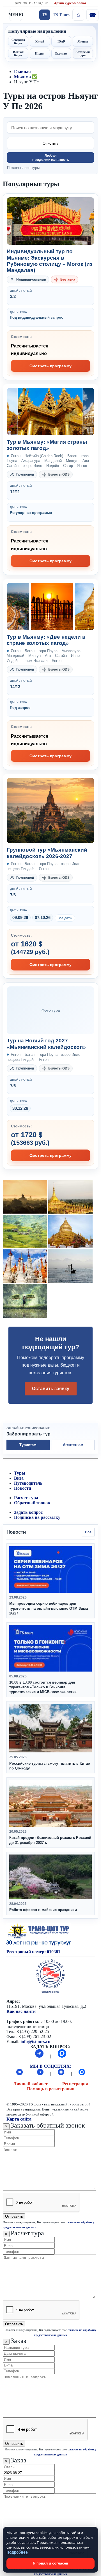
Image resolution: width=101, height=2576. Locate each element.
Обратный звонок (32, 1503)
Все (88, 1532)
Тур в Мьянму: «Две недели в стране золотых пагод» (46, 640)
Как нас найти (21, 2011)
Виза (19, 1478)
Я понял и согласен (50, 2563)
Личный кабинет (30, 2084)
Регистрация (75, 2084)
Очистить (51, 143)
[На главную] (78, 15)
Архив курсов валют (70, 3)
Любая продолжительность (51, 158)
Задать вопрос (28, 1512)
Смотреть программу (50, 366)
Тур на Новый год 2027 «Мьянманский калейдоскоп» (46, 1044)
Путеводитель (28, 1483)
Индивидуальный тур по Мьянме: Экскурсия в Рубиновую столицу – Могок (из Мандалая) (50, 261)
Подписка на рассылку (37, 1517)
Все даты (65, 918)
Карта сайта (19, 2119)
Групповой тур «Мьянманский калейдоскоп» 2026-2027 (47, 853)
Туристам (28, 1445)
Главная (22, 71)
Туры (20, 1473)
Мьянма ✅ (26, 77)
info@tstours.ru (35, 2042)
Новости (23, 1488)
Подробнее (17, 2552)
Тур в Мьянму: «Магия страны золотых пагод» (47, 445)
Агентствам (73, 1445)
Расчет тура (26, 1498)
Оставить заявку (51, 1389)
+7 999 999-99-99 (92, 15)
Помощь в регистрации (51, 2089)
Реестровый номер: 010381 (33, 1952)
